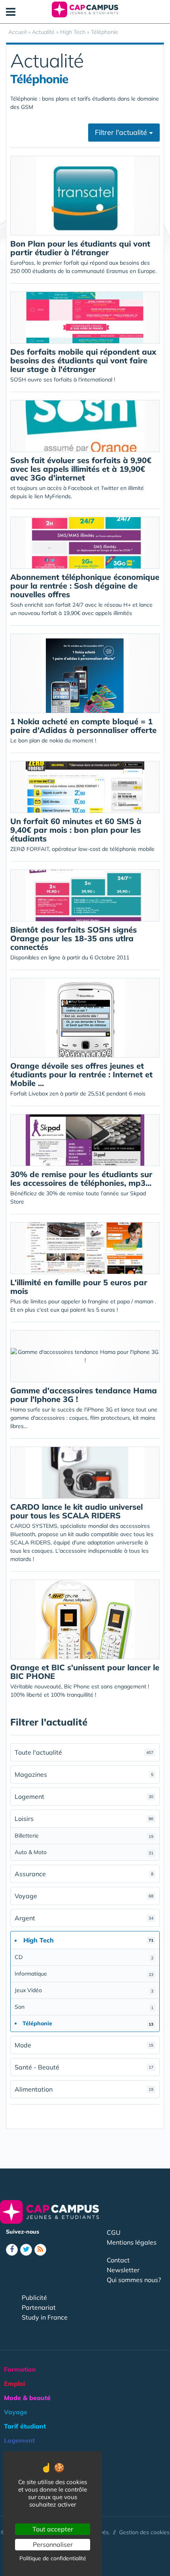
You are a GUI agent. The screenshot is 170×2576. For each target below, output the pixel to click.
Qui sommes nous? (134, 2280)
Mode (84, 2045)
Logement (84, 1796)
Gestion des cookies (144, 2532)
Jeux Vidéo (84, 1990)
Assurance (84, 1874)
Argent (84, 1918)
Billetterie (84, 1836)
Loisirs (84, 1819)
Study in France (45, 2317)
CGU (114, 2232)
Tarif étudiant (25, 2426)
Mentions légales (132, 2242)
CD (84, 1957)
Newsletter (123, 2270)
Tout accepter (53, 2529)
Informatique (84, 1974)
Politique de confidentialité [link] (53, 2558)
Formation (20, 2369)
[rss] (40, 2250)
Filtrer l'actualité (122, 132)
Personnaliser (53, 2544)
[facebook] (12, 2250)
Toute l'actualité (84, 1752)
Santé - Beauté (84, 2067)
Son (84, 2007)
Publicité (34, 2297)
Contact (118, 2260)
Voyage (84, 1896)
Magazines (84, 1774)
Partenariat (39, 2307)
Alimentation (84, 2089)
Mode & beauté (27, 2398)
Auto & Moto (84, 1852)
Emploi (14, 2383)
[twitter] (26, 2250)
